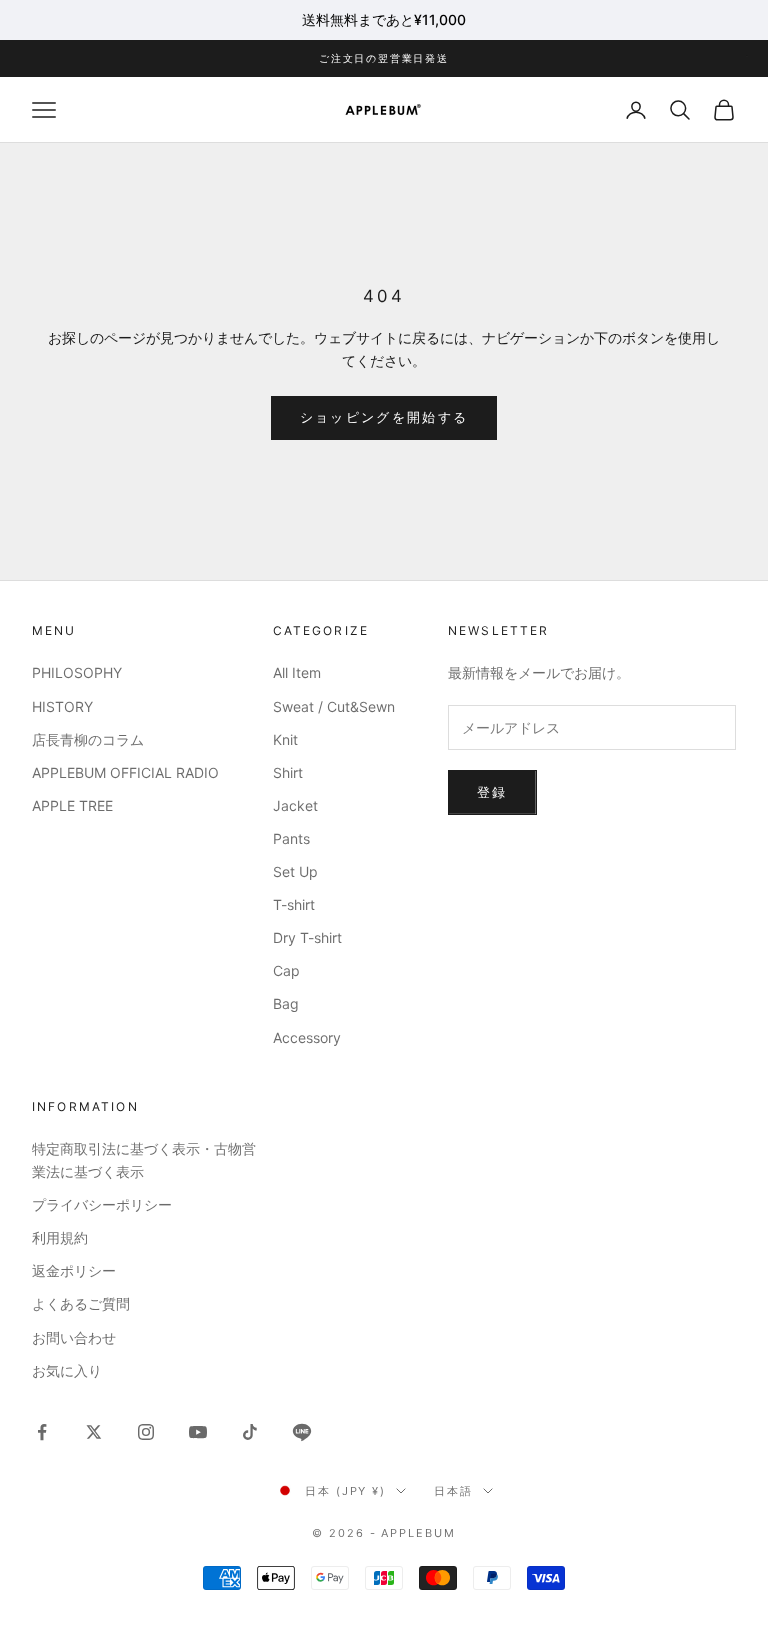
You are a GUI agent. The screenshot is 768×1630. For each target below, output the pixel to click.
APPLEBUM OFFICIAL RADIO (125, 772)
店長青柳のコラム (88, 739)
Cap (286, 970)
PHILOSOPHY (77, 672)
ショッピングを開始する (384, 417)
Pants (291, 838)
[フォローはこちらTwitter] (94, 1432)
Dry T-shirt (307, 937)
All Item (297, 672)
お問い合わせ (74, 1337)
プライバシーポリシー (102, 1204)
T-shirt (294, 904)
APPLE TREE (72, 805)
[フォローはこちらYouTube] (198, 1432)
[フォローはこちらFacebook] (42, 1432)
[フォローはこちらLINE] (302, 1432)
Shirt (288, 772)
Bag (286, 1003)
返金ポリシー (74, 1270)
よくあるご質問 (81, 1303)
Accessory (307, 1037)
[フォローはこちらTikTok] (250, 1432)
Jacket (295, 805)
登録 (492, 792)
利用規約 (60, 1237)
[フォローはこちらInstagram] (146, 1432)
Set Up (295, 871)
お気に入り (67, 1370)
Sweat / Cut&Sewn (334, 706)
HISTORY (62, 706)
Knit (285, 739)
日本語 (453, 1491)
